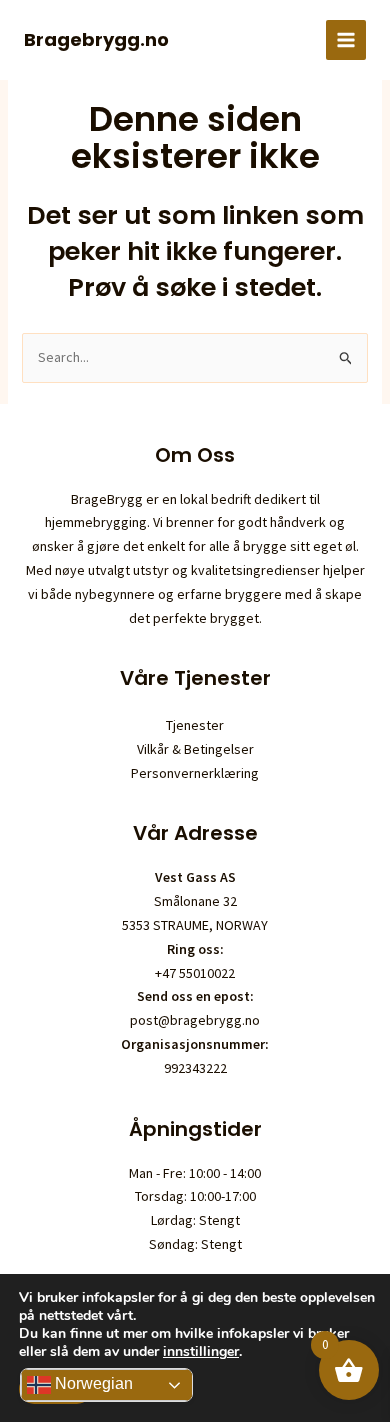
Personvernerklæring (195, 773)
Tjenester (195, 725)
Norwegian (92, 1383)
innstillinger (201, 1352)
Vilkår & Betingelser (195, 749)
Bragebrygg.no (96, 39)
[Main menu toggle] (346, 40)
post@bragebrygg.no (195, 1020)
